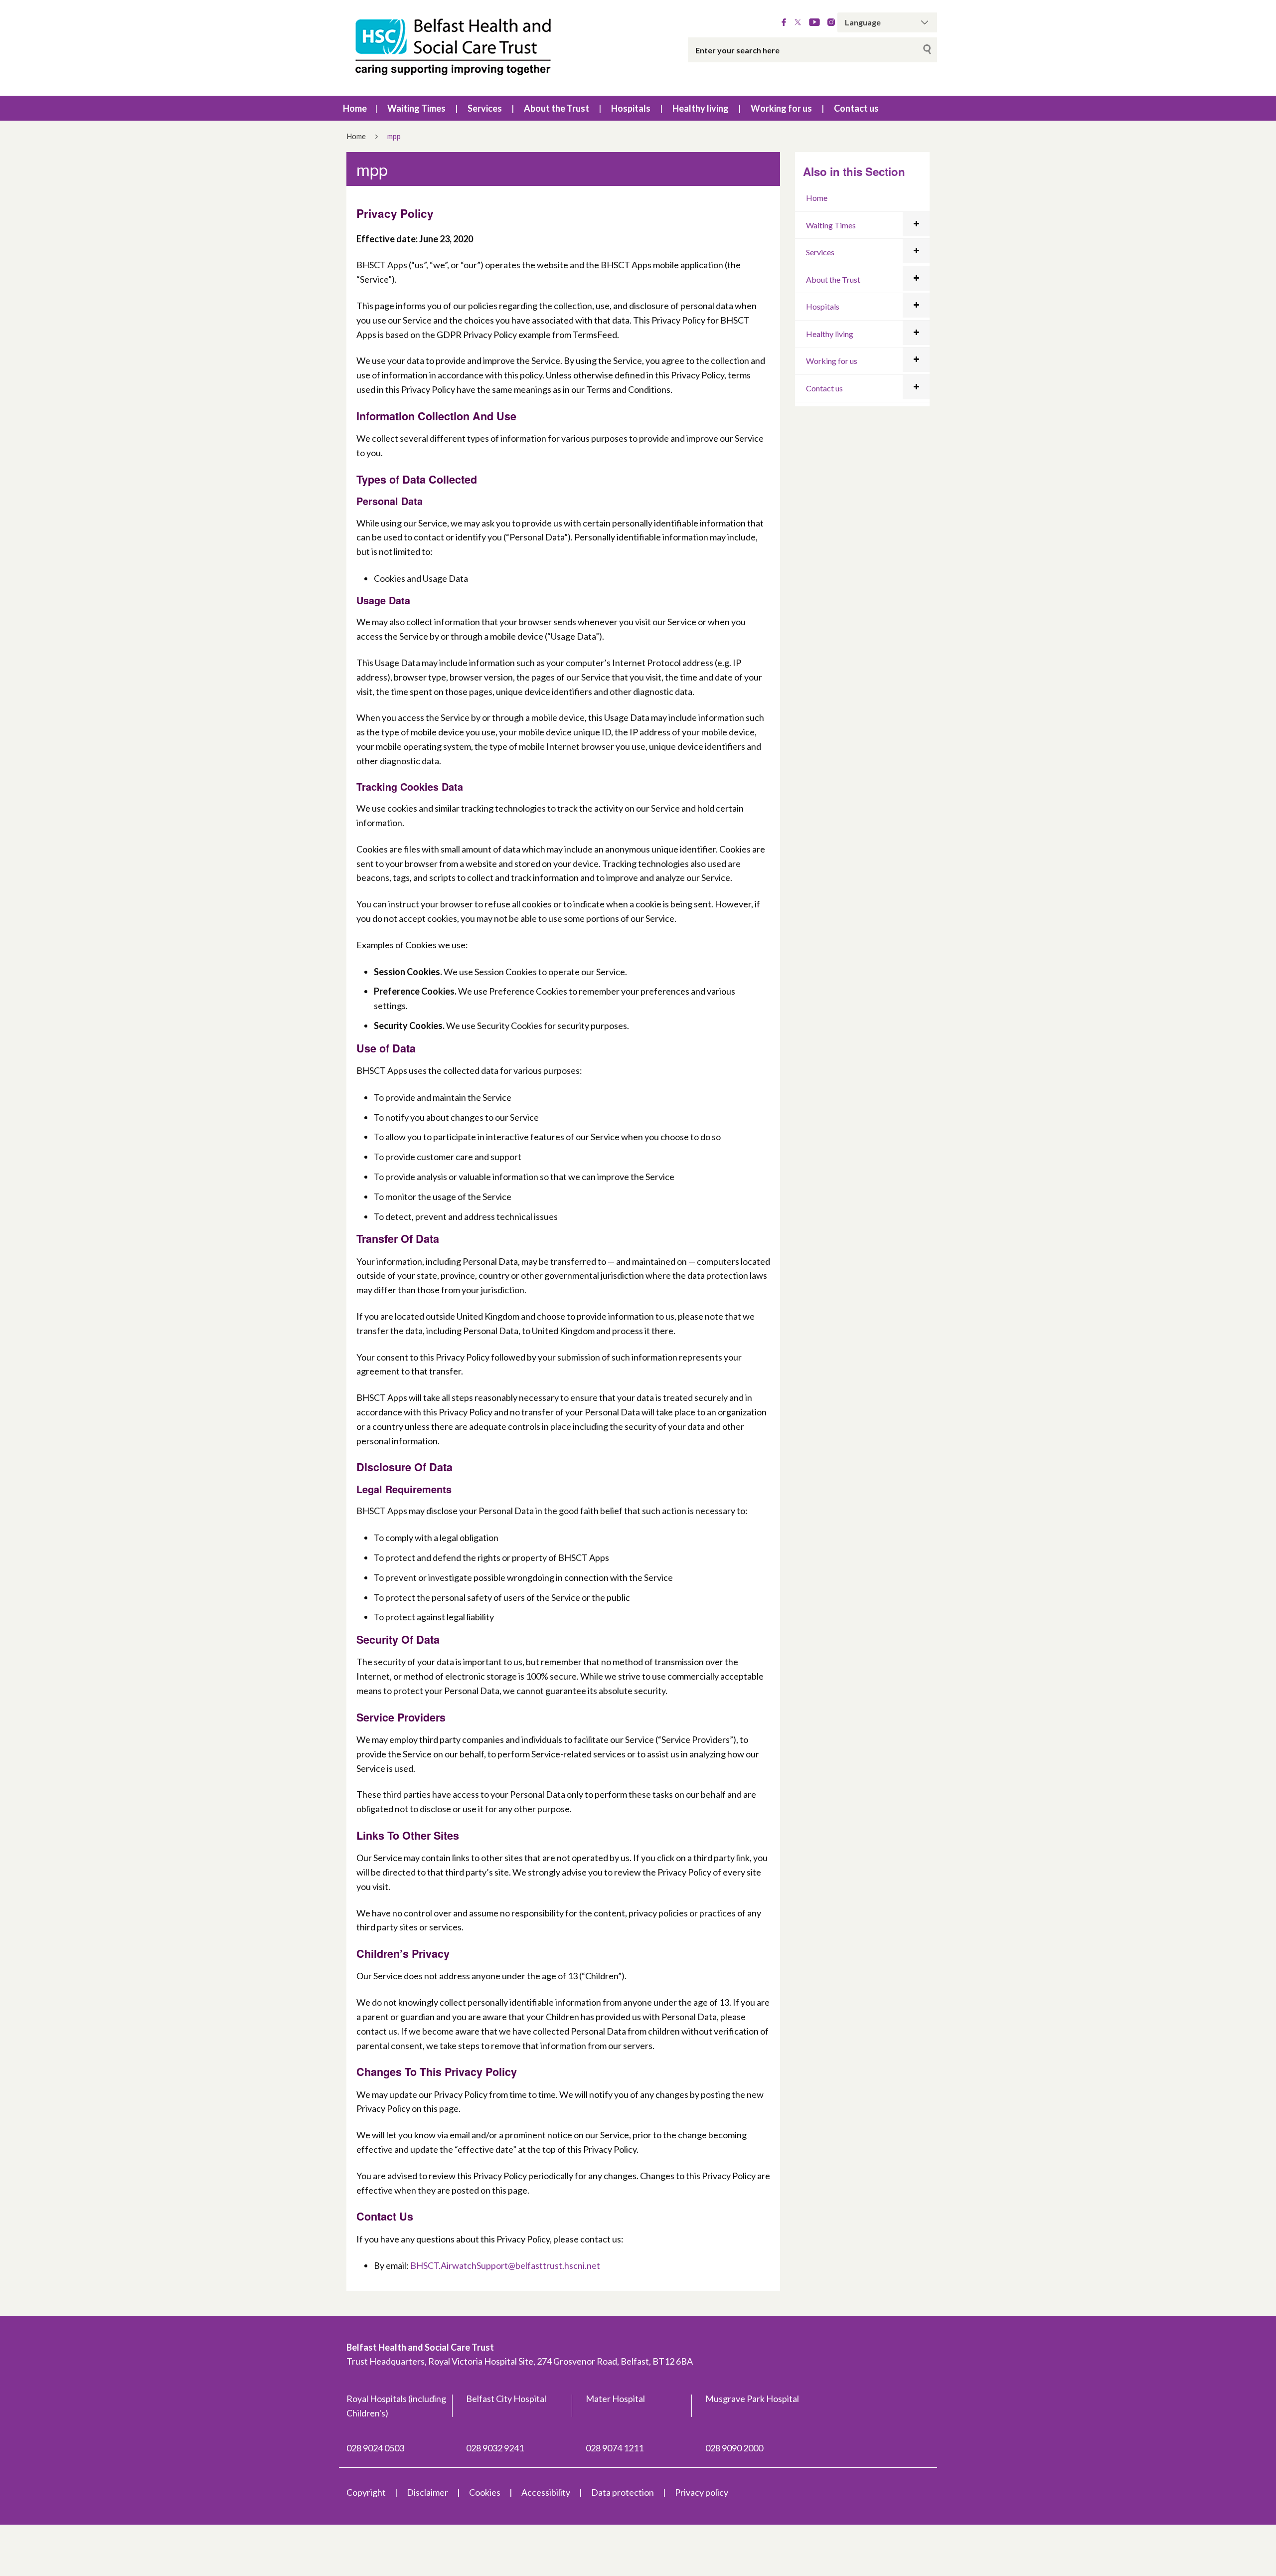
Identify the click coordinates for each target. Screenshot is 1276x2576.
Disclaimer (427, 2492)
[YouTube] (814, 22)
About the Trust (557, 108)
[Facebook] (784, 22)
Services (485, 108)
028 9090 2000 (734, 2448)
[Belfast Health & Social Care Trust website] (464, 48)
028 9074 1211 (615, 2448)
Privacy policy (702, 2492)
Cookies (485, 2492)
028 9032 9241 (495, 2448)
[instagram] (831, 22)
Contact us (856, 108)
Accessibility (546, 2492)
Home (355, 108)
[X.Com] (798, 22)
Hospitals (631, 108)
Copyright (366, 2492)
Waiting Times (416, 108)
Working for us (781, 108)
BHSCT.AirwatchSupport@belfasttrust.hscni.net (505, 2265)
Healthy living (701, 108)
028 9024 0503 (375, 2448)
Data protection (623, 2492)
